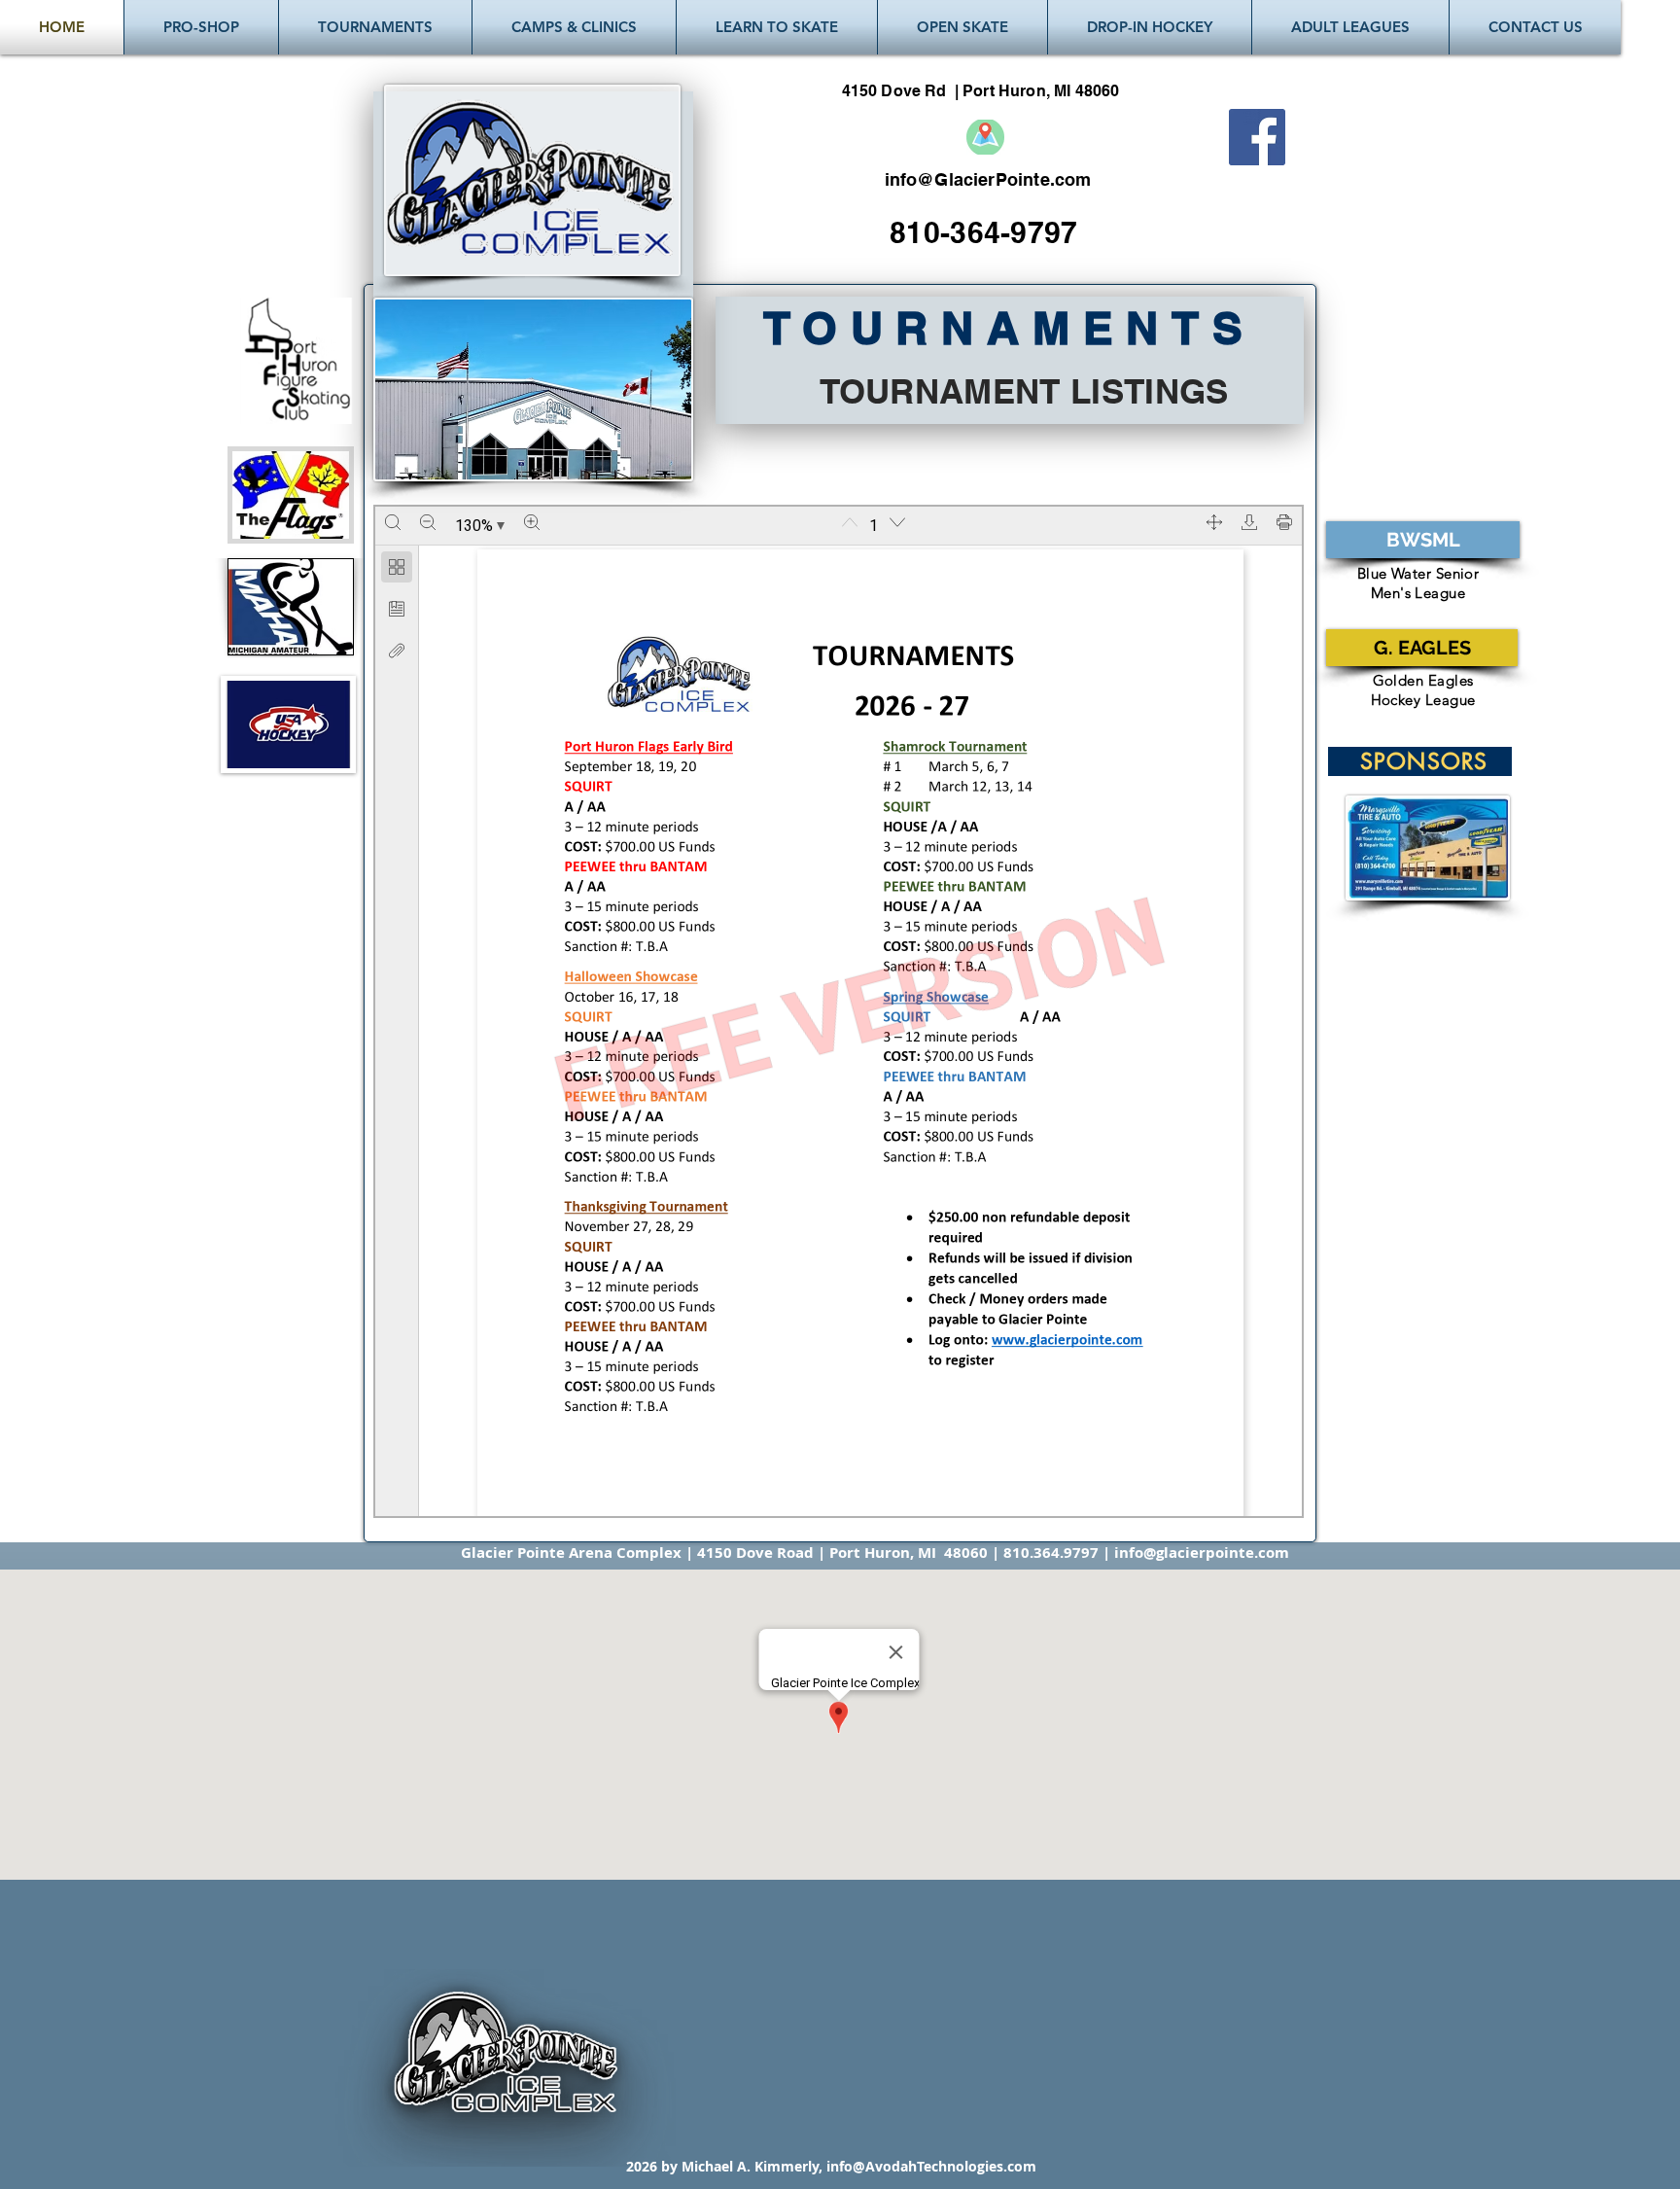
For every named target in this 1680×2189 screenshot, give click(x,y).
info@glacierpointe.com (1202, 1553)
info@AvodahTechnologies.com (931, 2166)
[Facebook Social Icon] (1257, 137)
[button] (375, 27)
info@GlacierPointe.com (988, 179)
